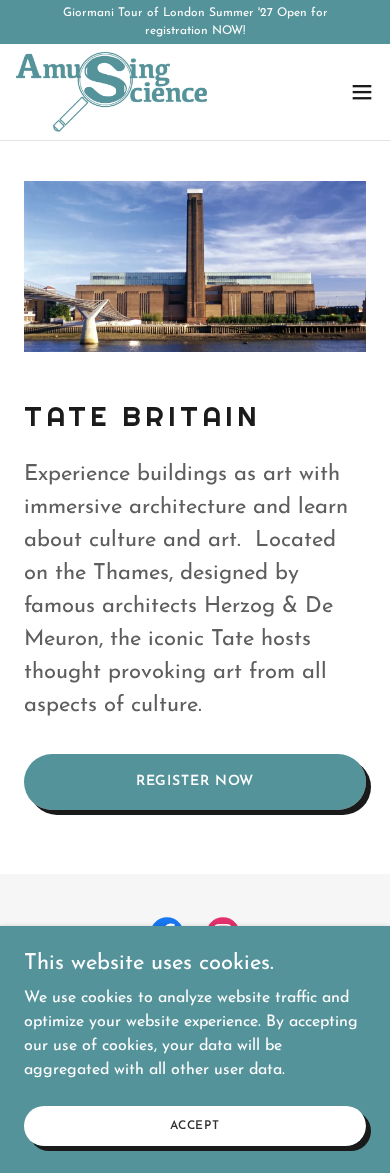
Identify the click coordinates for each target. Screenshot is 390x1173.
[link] (111, 92)
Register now (195, 781)
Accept (195, 1125)
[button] (362, 92)
